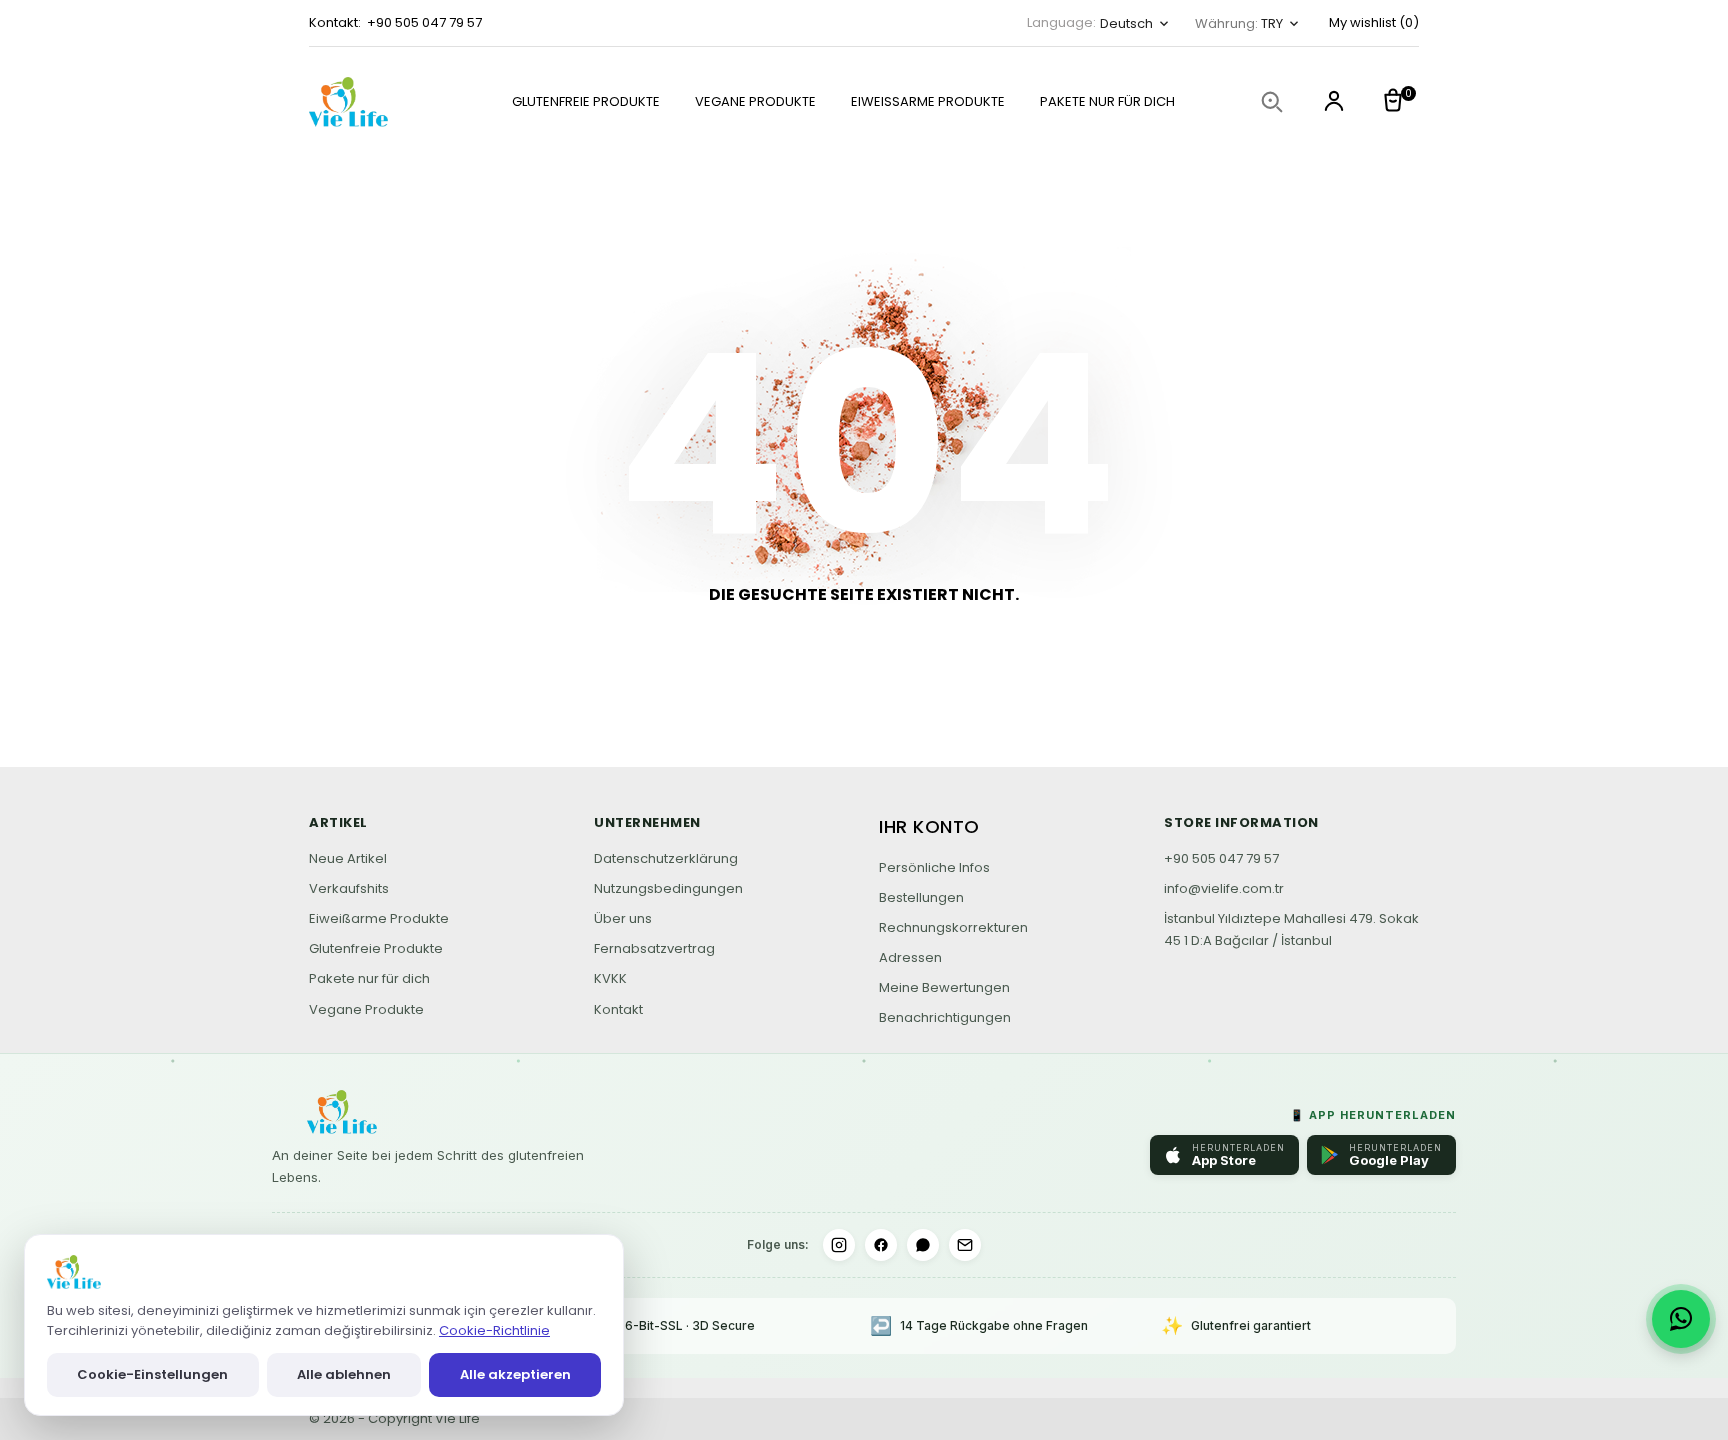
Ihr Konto (929, 826)
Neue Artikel (348, 858)
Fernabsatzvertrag (654, 948)
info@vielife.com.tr (1224, 888)
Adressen (910, 957)
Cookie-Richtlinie (494, 1330)
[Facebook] (881, 1245)
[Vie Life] (369, 102)
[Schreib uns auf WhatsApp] (1681, 1319)
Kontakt (618, 1009)
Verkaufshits (349, 888)
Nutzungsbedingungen (668, 888)
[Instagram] (839, 1245)
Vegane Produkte (366, 1009)
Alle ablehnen (344, 1374)
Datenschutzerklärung (666, 858)
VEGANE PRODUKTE (755, 101)
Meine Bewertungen (944, 987)
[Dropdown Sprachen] (1334, 103)
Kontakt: (335, 22)
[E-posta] (965, 1245)
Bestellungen (921, 897)
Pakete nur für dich (1107, 101)
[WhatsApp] (923, 1245)
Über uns (623, 918)
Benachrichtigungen (945, 1017)
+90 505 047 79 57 (424, 22)
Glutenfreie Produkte (586, 101)
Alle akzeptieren (515, 1374)
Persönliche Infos (934, 867)
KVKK (610, 978)
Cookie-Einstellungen (152, 1374)
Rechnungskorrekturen (953, 927)
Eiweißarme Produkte (928, 101)
